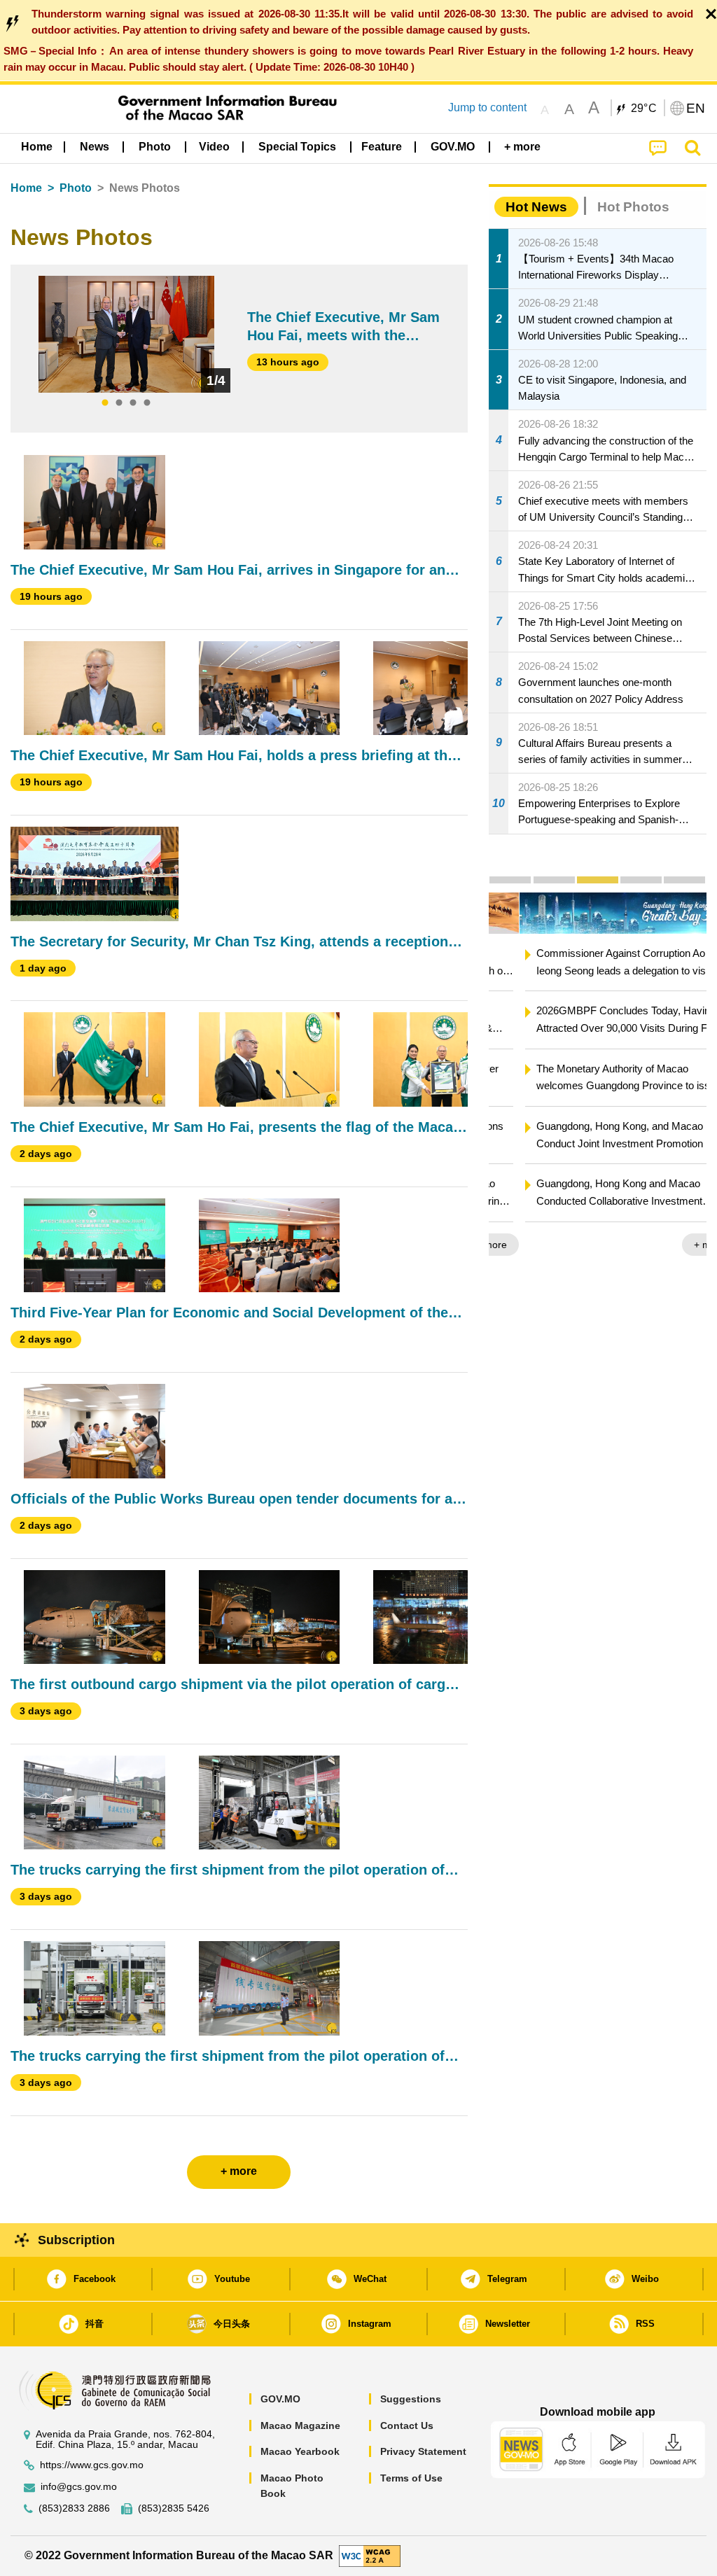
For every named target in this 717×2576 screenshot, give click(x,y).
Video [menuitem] (214, 147)
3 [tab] (133, 403)
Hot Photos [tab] (633, 207)
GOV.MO (280, 2399)
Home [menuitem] (37, 147)
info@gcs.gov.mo (79, 2487)
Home (26, 188)
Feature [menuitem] (382, 147)
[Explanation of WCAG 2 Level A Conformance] (370, 2555)
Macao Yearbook (300, 2451)
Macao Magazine (300, 2425)
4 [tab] (147, 403)
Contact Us (407, 2425)
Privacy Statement (423, 2451)
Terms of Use (411, 2478)
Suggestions (411, 2399)
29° (644, 108)
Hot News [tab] (536, 207)
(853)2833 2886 (74, 2508)
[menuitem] (95, 147)
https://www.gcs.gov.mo (92, 2465)
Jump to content (487, 107)
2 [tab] (119, 403)
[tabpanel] (126, 334)
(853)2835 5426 (174, 2508)
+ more (679, 1245)
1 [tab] (105, 403)
